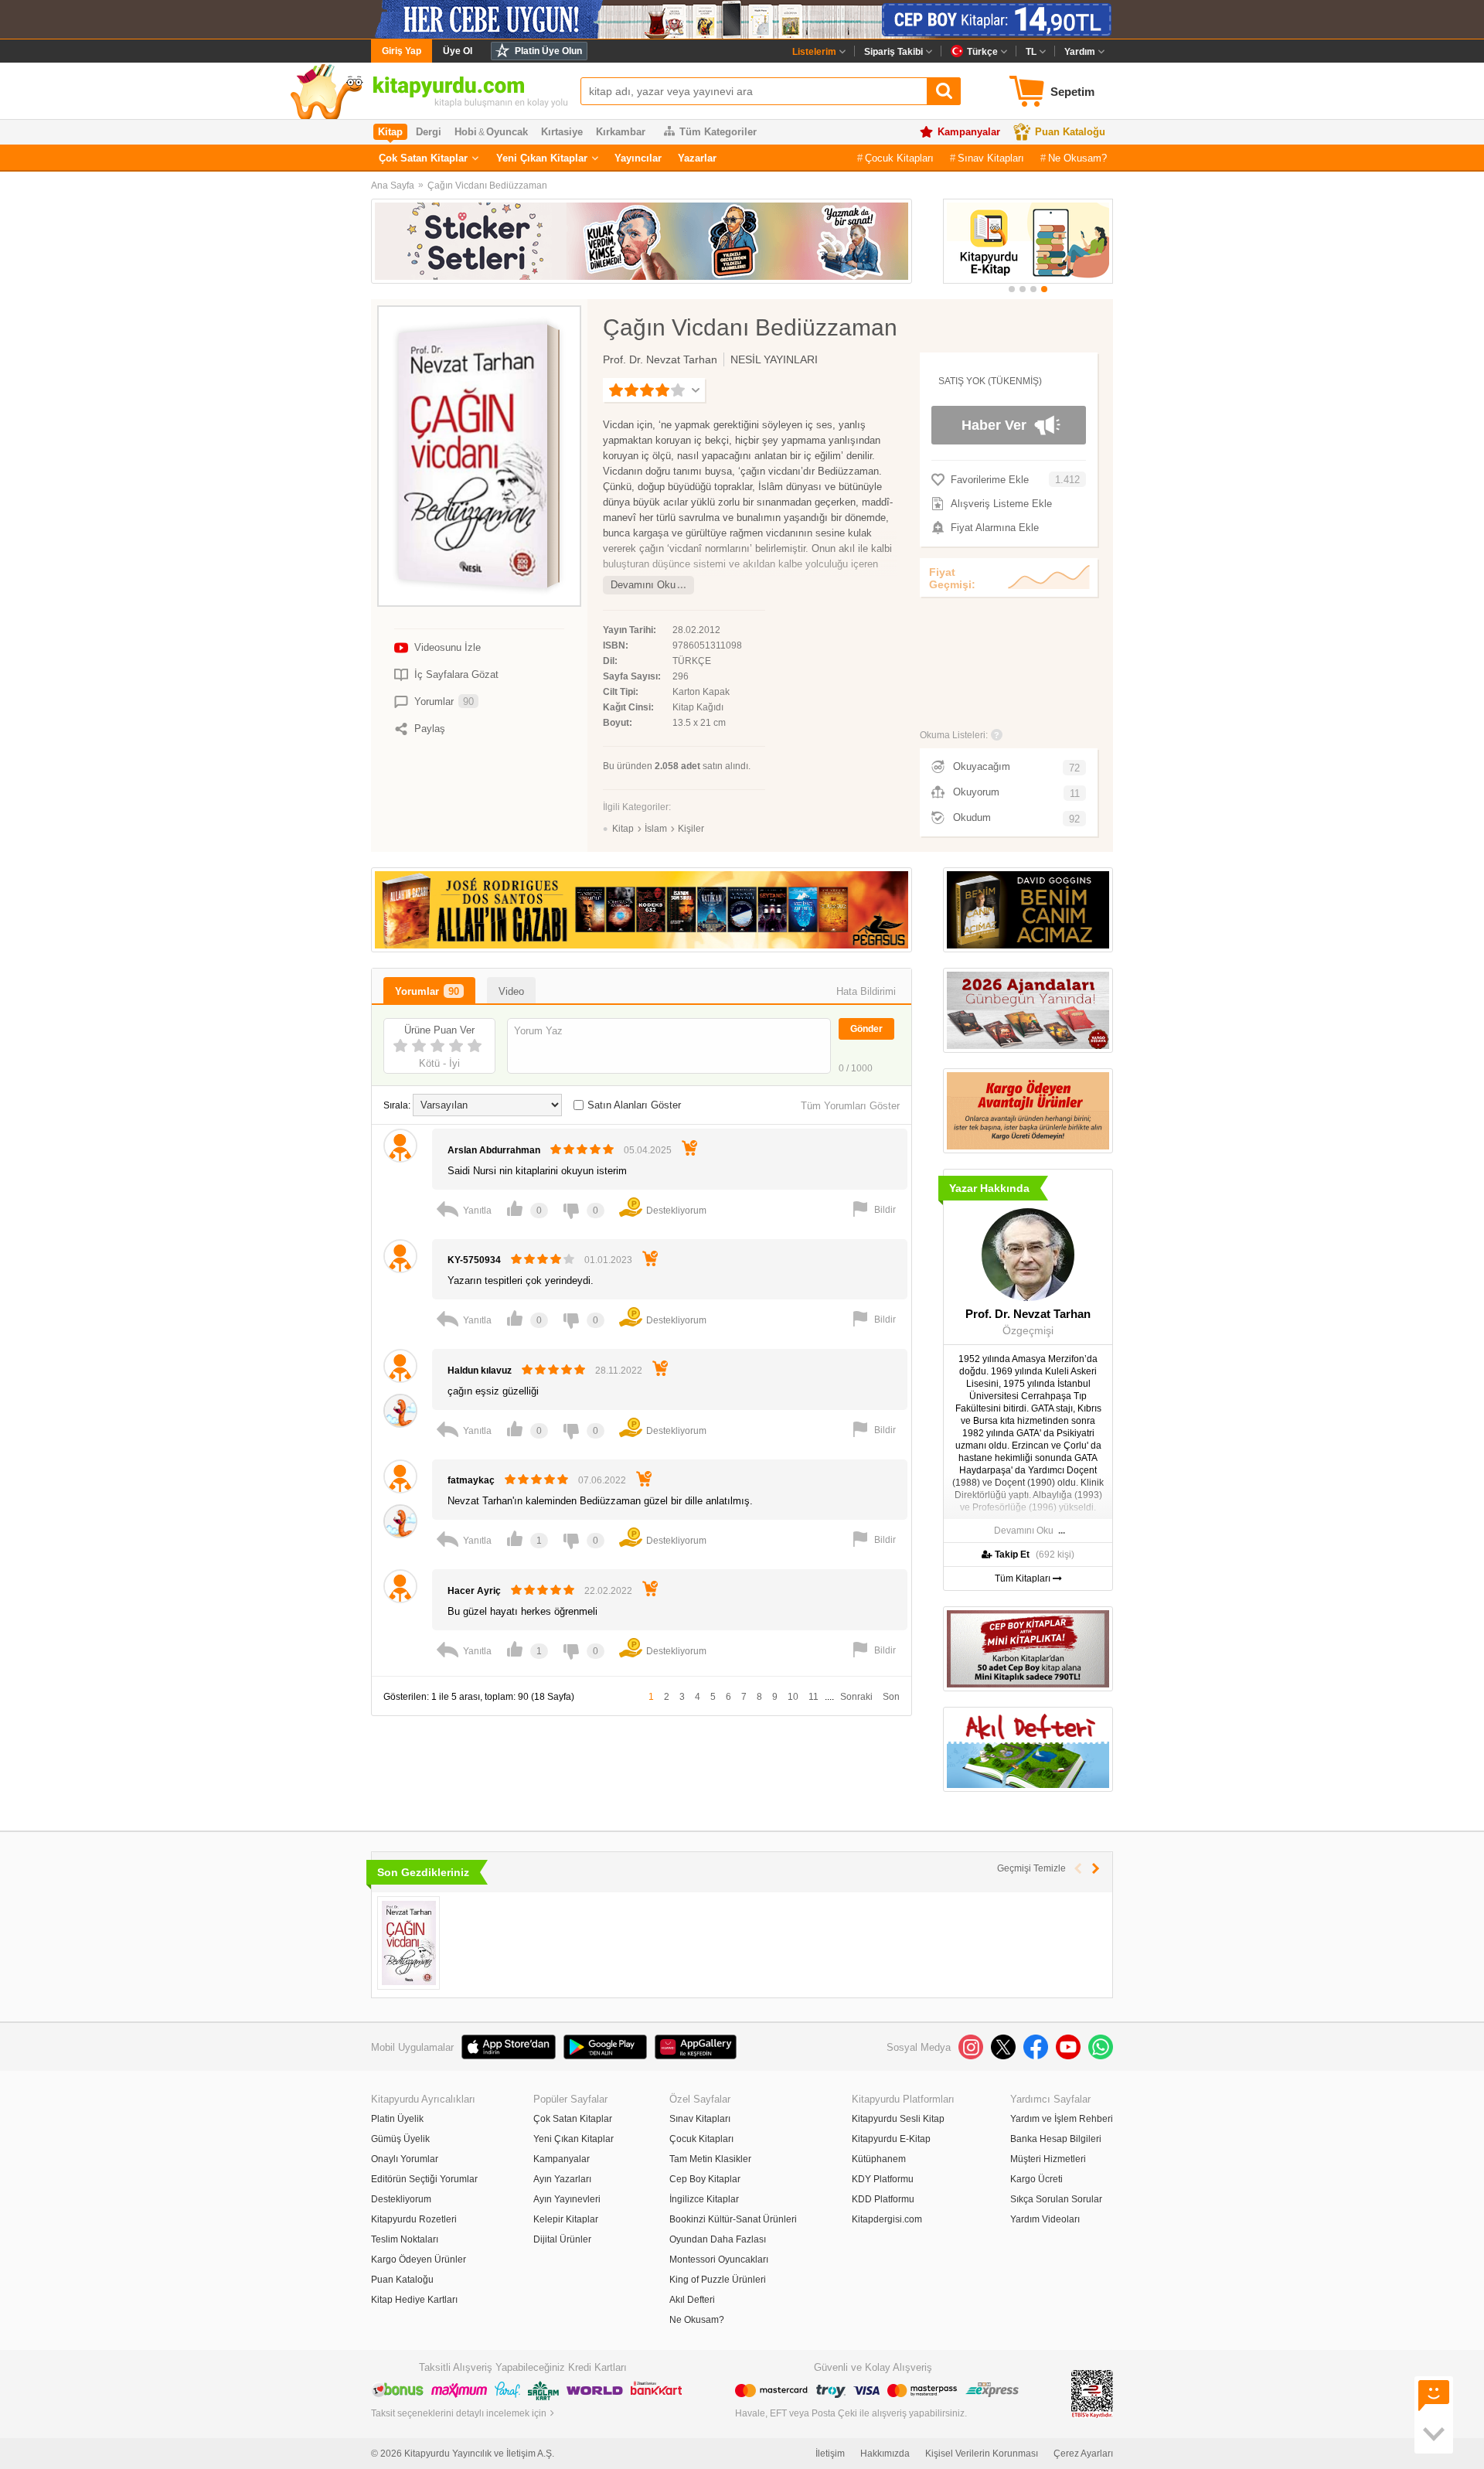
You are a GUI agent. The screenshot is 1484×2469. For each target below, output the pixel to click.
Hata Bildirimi (866, 991)
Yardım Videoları (1045, 2219)
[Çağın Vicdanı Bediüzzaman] (408, 1943)
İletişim (830, 2454)
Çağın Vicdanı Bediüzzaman (487, 186)
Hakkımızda (885, 2454)
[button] (1012, 289)
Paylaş (430, 729)
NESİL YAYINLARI (774, 359)
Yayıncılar (638, 158)
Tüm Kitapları (1024, 1578)
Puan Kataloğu (1070, 132)
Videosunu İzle (448, 647)
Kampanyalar (969, 132)
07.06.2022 (602, 1480)
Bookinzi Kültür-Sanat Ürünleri (733, 2219)
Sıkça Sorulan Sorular (1056, 2199)
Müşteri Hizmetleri (1048, 2159)
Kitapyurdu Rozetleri (414, 2219)
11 (813, 1697)
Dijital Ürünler (562, 2239)
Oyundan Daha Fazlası (718, 2239)
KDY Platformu (883, 2179)
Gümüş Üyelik (400, 2139)
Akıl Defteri (692, 2300)
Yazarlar (697, 158)
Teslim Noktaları (405, 2239)
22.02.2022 (608, 1591)
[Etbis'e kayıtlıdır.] (1092, 2393)
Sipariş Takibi (893, 52)
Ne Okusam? (1077, 158)
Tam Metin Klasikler (710, 2159)
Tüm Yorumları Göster (850, 1106)
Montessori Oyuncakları (719, 2260)
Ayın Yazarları (562, 2179)
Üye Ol (458, 51)
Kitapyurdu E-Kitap (891, 2139)
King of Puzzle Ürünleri (718, 2280)
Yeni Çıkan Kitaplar (542, 158)
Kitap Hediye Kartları (414, 2300)
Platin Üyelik (397, 2119)
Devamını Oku (643, 585)
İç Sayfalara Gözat (456, 674)
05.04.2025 (648, 1150)
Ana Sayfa (393, 186)
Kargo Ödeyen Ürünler (419, 2260)
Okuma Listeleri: (954, 735)
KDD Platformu (883, 2199)
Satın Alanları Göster (634, 1105)
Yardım (1080, 52)
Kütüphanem (879, 2159)
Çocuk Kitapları (899, 158)
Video (511, 991)
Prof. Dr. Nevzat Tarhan (660, 359)
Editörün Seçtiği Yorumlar (424, 2179)
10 (793, 1697)
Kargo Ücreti (1036, 2179)
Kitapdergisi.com (887, 2219)
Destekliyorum (401, 2199)
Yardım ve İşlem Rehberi (1062, 2119)
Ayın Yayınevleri (567, 2199)
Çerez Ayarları (1083, 2454)
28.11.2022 (619, 1371)
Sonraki (856, 1697)
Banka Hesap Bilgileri (1056, 2139)
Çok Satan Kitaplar (423, 158)
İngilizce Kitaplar (704, 2199)
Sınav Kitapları (991, 158)
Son (891, 1697)
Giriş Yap (402, 51)
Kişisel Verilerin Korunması (982, 2454)
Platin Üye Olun (548, 51)
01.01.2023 (608, 1260)
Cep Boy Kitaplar (705, 2179)
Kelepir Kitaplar (566, 2219)
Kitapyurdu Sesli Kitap (898, 2119)
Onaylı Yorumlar (405, 2159)
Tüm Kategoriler (718, 132)
